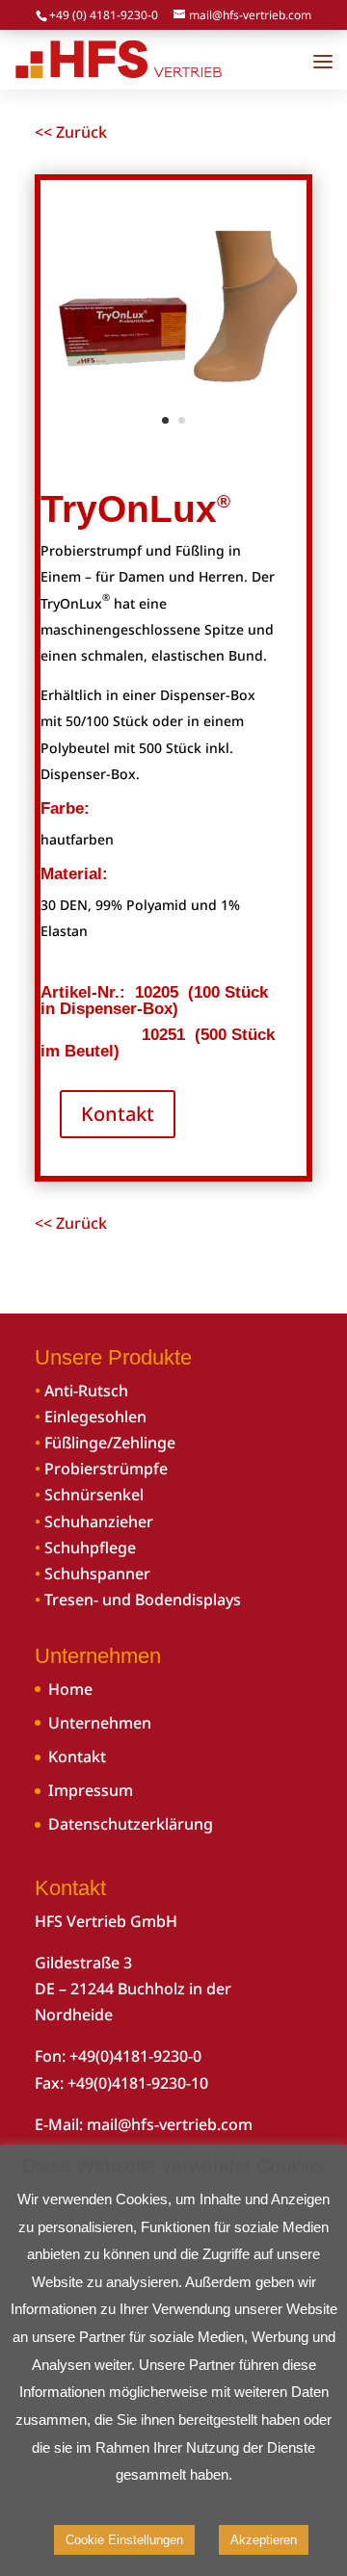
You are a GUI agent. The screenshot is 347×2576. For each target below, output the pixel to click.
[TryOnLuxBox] (173, 438)
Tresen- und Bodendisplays (143, 1600)
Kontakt (118, 1114)
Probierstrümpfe (106, 1469)
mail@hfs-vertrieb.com (170, 2124)
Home (70, 1689)
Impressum (91, 1790)
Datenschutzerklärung (131, 1824)
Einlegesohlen (95, 1417)
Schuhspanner (97, 1574)
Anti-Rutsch (86, 1391)
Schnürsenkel (94, 1495)
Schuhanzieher (99, 1522)
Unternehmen (100, 1723)
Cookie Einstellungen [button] (124, 2540)
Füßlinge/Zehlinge (110, 1443)
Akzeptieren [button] (264, 2540)
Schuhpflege (90, 1548)
